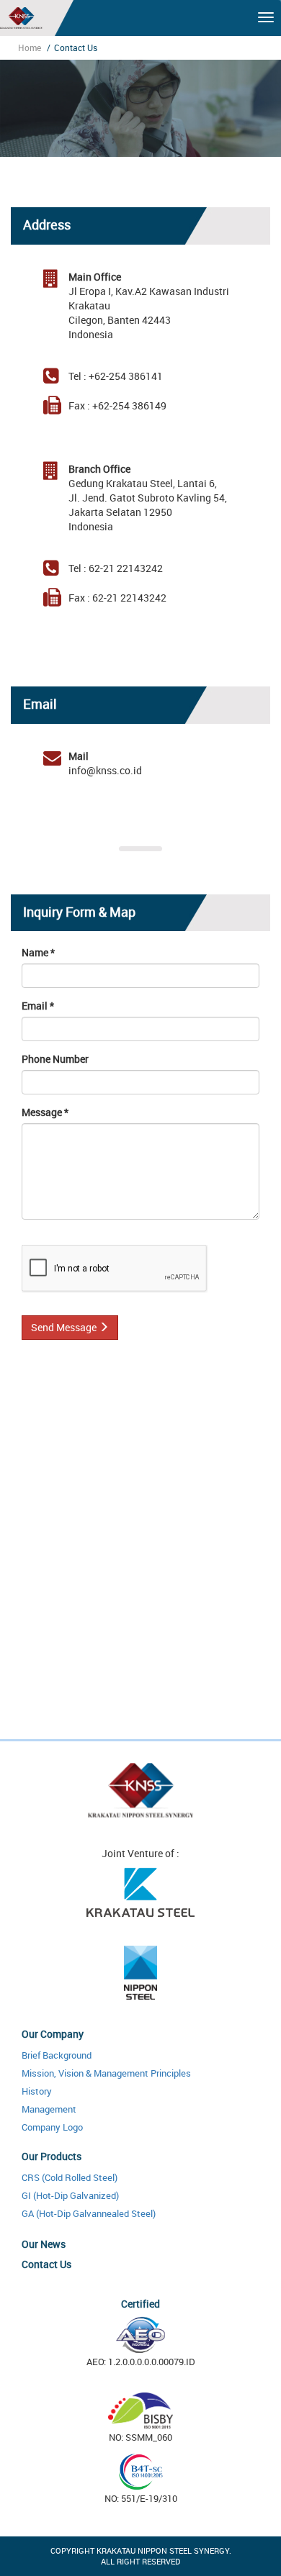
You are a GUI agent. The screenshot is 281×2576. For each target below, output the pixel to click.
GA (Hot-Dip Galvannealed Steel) (89, 2213)
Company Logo (52, 2127)
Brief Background (57, 2055)
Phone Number (55, 1059)
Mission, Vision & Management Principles (106, 2073)
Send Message (65, 1327)
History (37, 2091)
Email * (38, 1006)
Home (30, 47)
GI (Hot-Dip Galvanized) (70, 2195)
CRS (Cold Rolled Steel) (70, 2177)
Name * (38, 952)
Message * (45, 1112)
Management (49, 2109)
